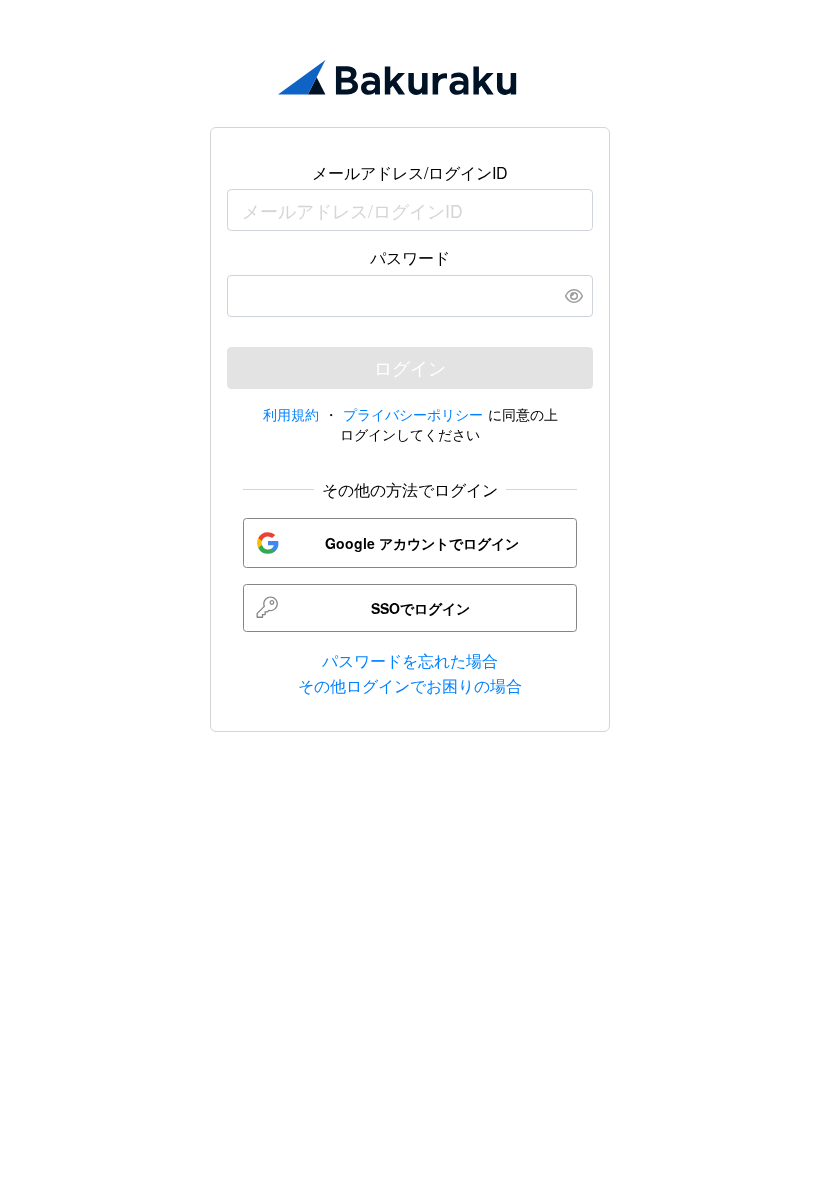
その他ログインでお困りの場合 (410, 685)
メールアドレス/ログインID (410, 172)
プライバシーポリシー (415, 414)
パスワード (410, 257)
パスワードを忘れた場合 (410, 660)
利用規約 (291, 414)
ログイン (410, 367)
